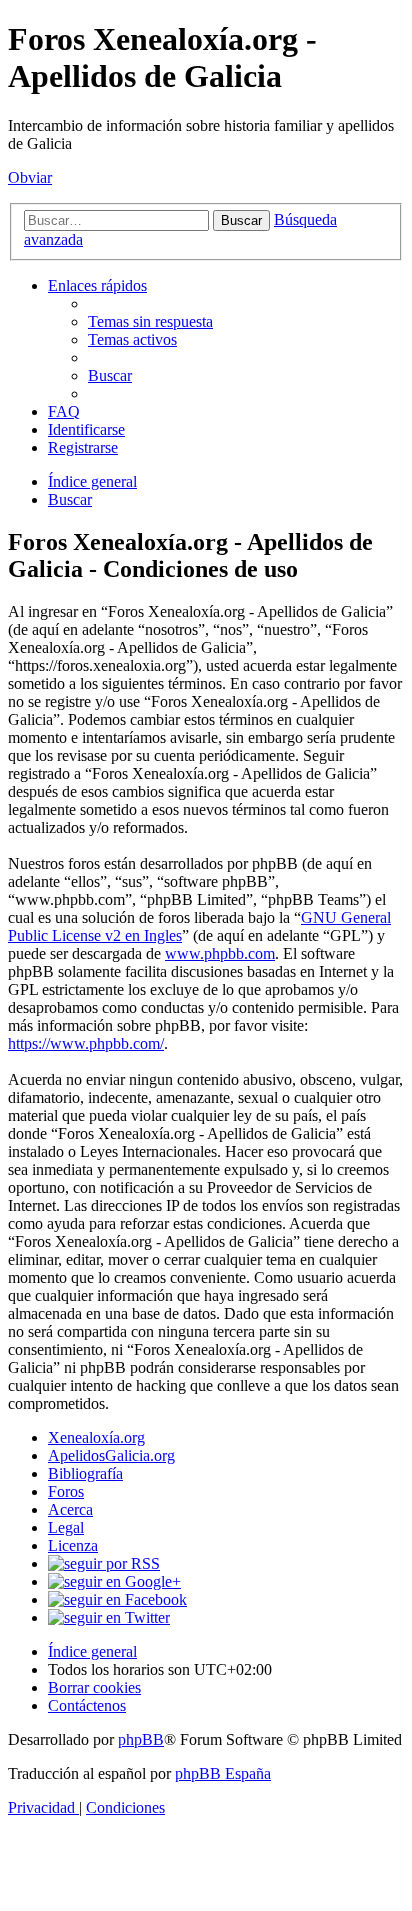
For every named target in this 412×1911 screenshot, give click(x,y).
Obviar (30, 177)
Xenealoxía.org (96, 1437)
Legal (66, 1527)
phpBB (141, 1739)
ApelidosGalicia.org (111, 1455)
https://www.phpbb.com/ (86, 1043)
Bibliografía (85, 1473)
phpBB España (223, 1773)
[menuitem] (150, 321)
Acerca (70, 1509)
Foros (66, 1491)
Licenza (73, 1545)
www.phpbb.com (220, 953)
